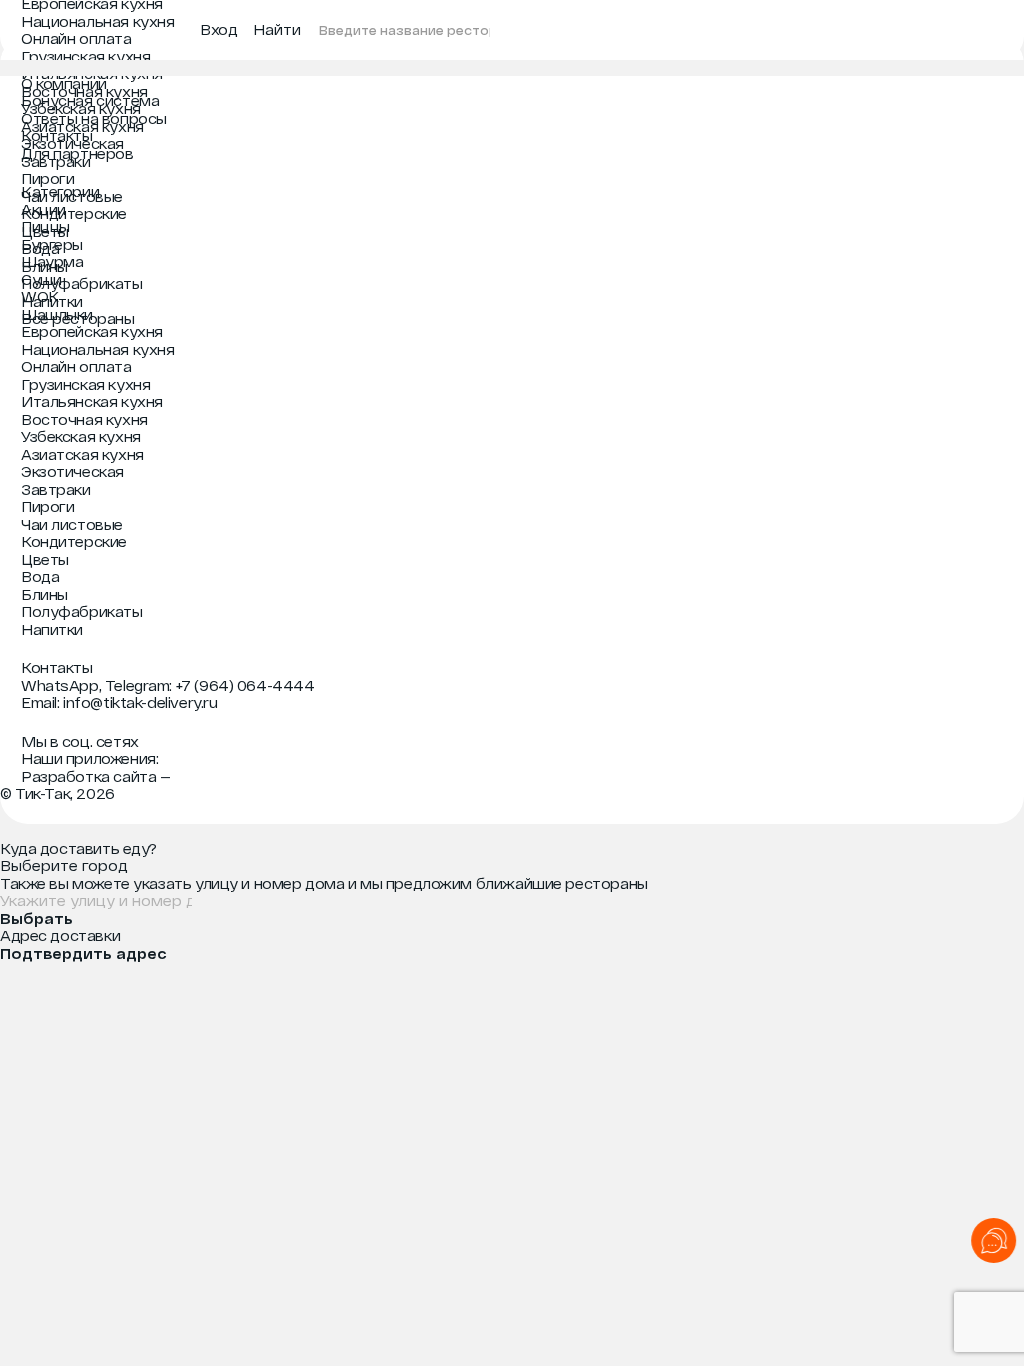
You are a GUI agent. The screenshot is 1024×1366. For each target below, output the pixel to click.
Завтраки (56, 161)
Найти (277, 29)
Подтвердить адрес (83, 954)
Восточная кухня (84, 91)
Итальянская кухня (92, 73)
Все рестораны (78, 318)
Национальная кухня (97, 21)
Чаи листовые (72, 196)
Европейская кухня (92, 331)
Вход (218, 29)
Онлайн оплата (76, 38)
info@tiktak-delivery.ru (140, 702)
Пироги (47, 178)
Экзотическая (72, 143)
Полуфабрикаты (82, 283)
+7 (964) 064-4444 (245, 685)
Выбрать (36, 919)
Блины (44, 266)
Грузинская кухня (85, 56)
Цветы (45, 231)
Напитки (52, 301)
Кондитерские (74, 213)
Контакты (57, 667)
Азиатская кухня (82, 126)
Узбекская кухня (81, 108)
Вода (40, 248)
